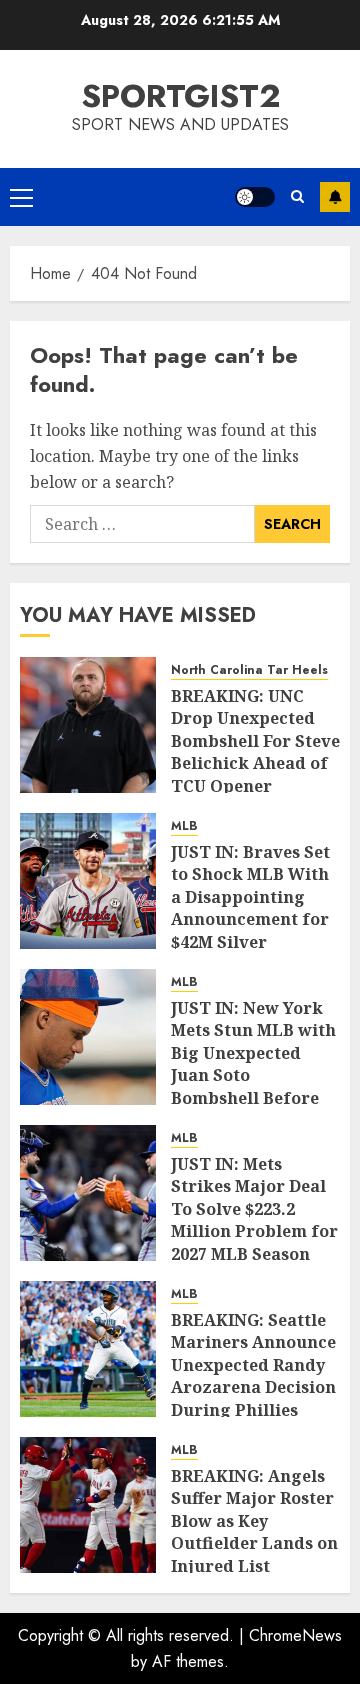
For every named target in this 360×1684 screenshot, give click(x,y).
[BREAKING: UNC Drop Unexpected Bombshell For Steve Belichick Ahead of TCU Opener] (88, 725)
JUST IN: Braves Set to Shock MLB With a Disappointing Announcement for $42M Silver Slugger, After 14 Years (250, 919)
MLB (184, 826)
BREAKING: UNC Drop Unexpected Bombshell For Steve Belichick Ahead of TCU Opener (255, 741)
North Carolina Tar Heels (249, 670)
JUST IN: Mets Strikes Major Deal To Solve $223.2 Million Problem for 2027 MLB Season (254, 1209)
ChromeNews (295, 1635)
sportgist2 (180, 96)
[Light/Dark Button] (255, 197)
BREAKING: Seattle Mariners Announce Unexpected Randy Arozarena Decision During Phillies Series (253, 1376)
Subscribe (335, 197)
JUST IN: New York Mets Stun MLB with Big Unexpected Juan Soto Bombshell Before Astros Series (253, 1064)
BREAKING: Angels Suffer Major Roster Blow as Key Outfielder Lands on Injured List (254, 1521)
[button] (21, 197)
